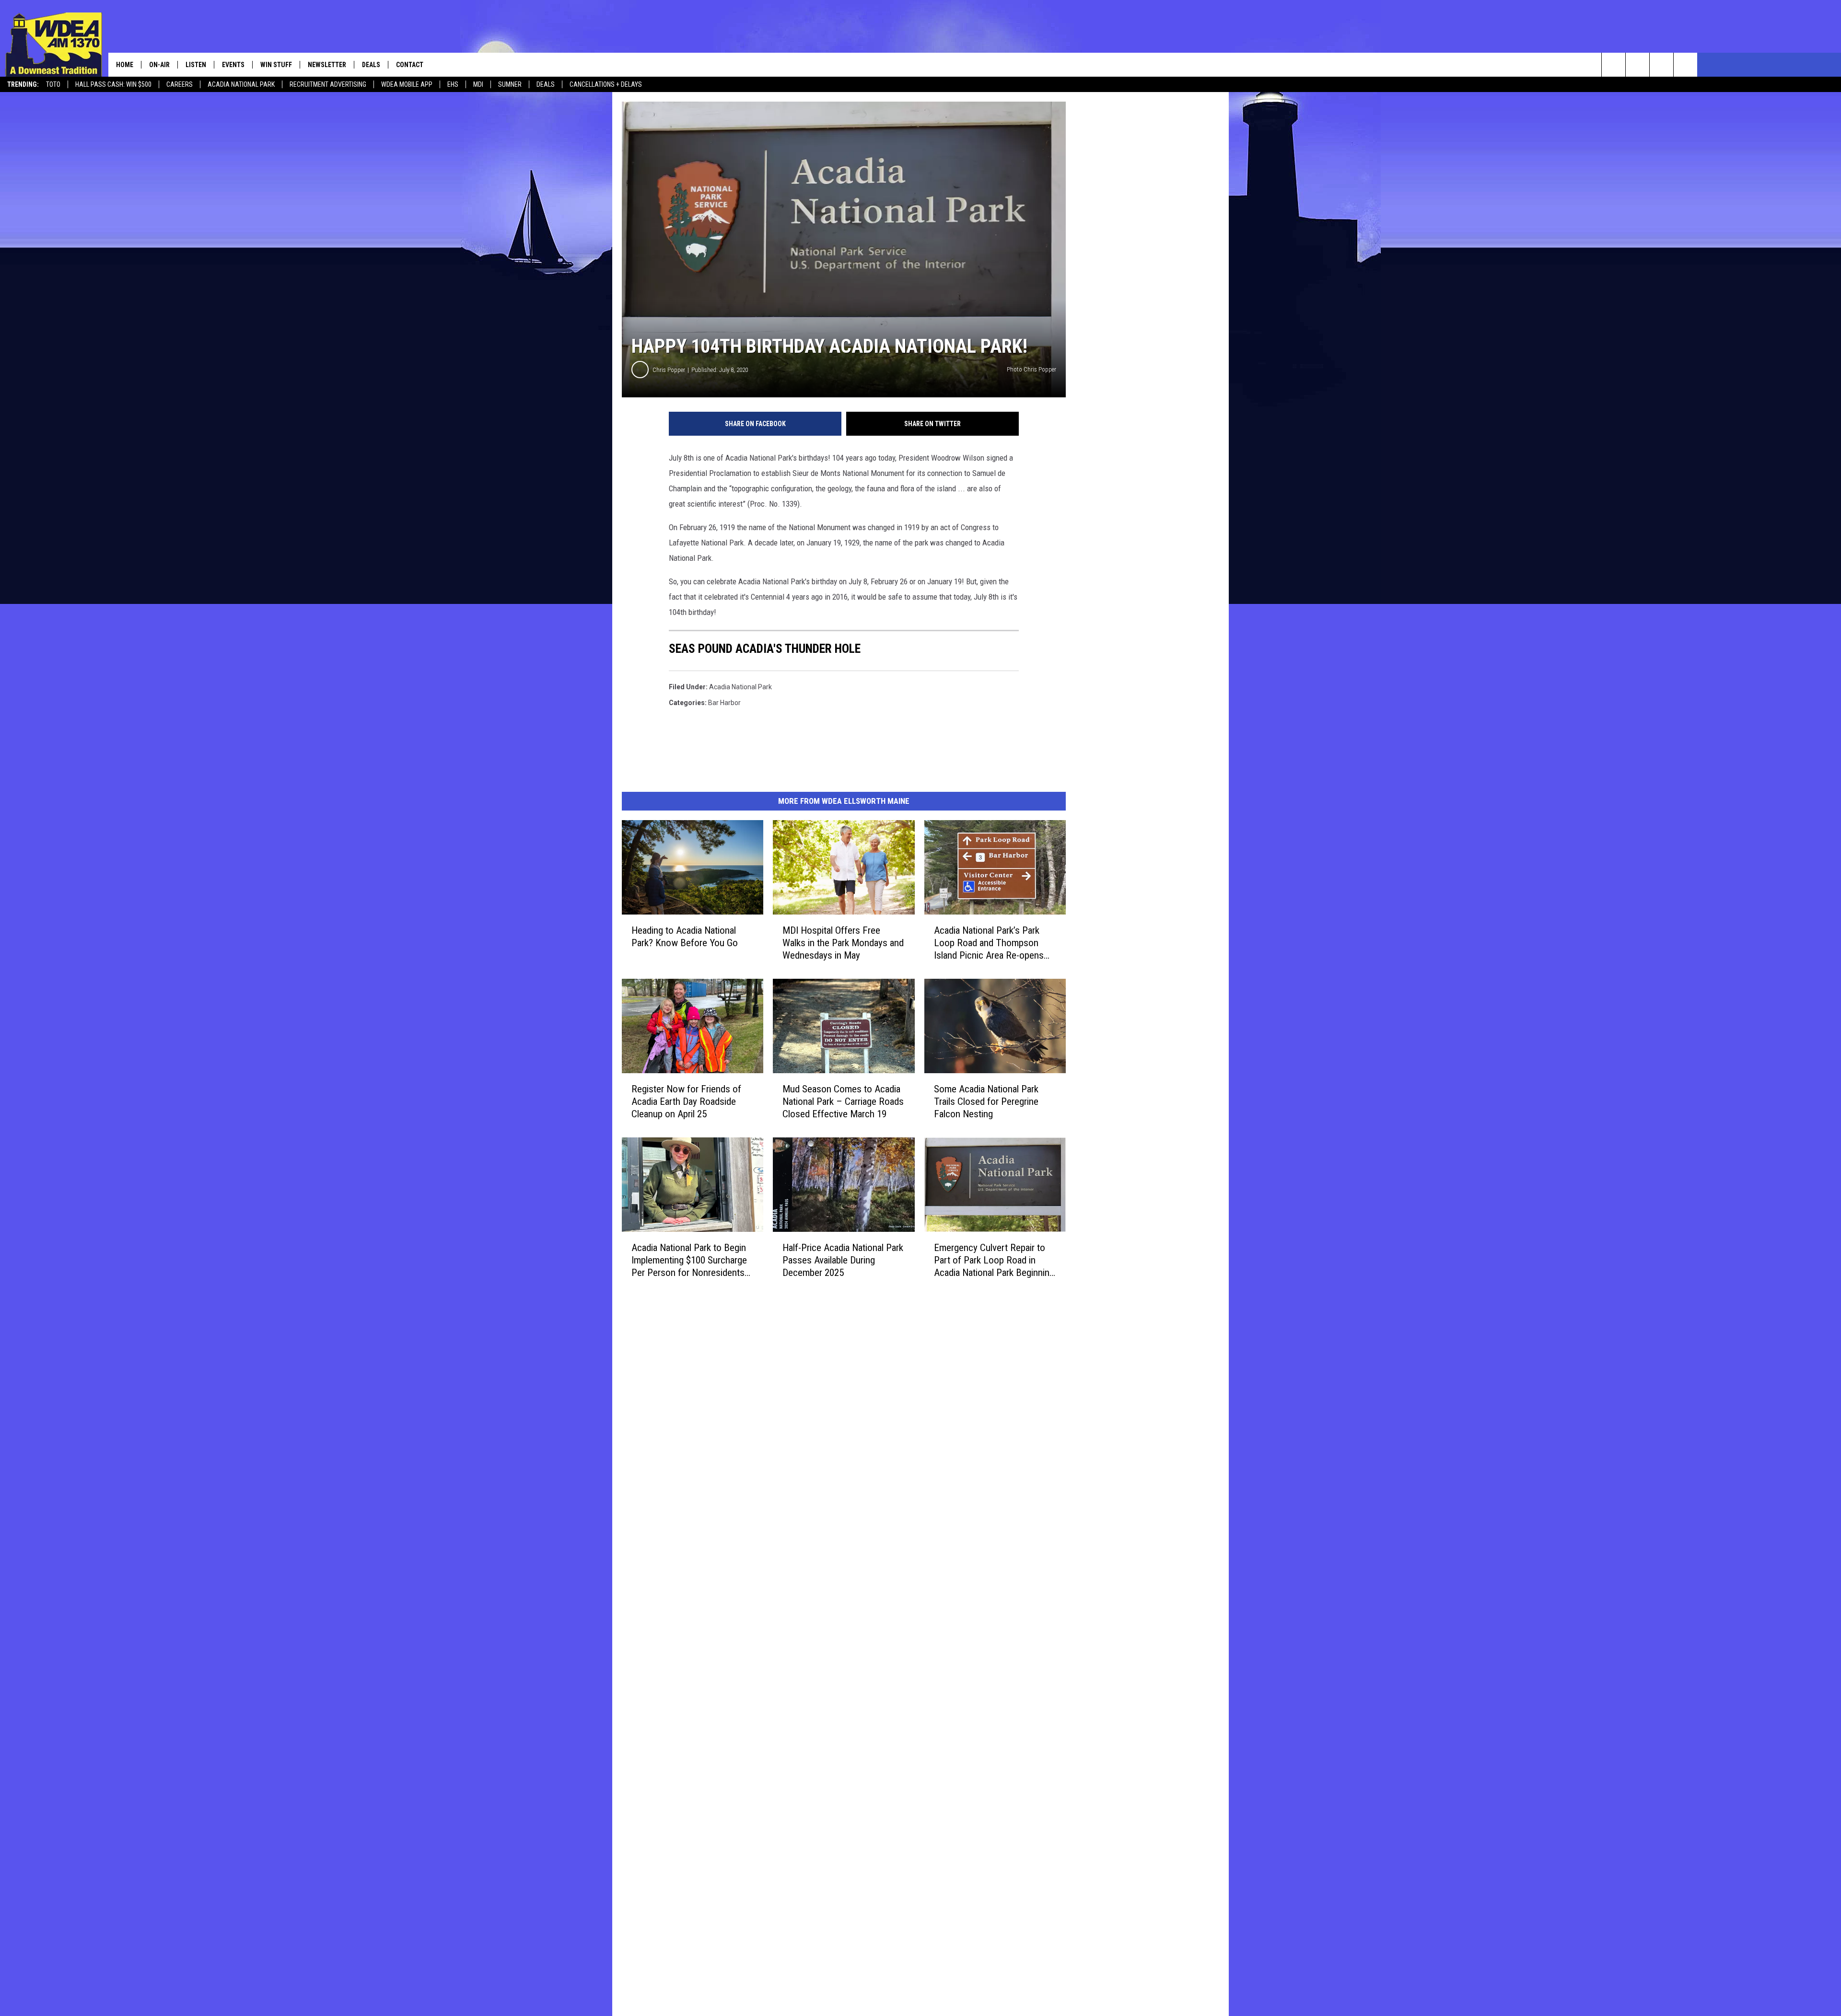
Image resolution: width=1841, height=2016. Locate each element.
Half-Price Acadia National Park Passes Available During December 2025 (843, 1260)
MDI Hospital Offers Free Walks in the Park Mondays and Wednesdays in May (843, 943)
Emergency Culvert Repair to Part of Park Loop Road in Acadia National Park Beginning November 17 (994, 1260)
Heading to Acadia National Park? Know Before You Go (685, 937)
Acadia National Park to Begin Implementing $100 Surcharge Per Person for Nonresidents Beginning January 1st (689, 1260)
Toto (53, 84)
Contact (410, 65)
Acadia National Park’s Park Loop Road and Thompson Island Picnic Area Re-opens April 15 (989, 943)
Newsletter (327, 65)
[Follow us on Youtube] (1685, 65)
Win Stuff (276, 65)
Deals (546, 84)
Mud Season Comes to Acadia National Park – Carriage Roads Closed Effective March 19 (843, 1101)
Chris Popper (669, 370)
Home (125, 65)
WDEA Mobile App (407, 84)
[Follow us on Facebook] (1661, 65)
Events (233, 65)
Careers (180, 84)
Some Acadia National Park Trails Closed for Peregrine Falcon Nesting (986, 1101)
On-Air (159, 65)
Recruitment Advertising (328, 84)
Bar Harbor (724, 703)
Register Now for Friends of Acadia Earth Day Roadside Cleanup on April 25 (686, 1101)
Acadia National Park (241, 84)
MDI (478, 84)
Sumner (510, 84)
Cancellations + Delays (606, 84)
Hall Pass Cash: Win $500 (113, 84)
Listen (196, 65)
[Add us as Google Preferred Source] (1637, 65)
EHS (453, 84)
